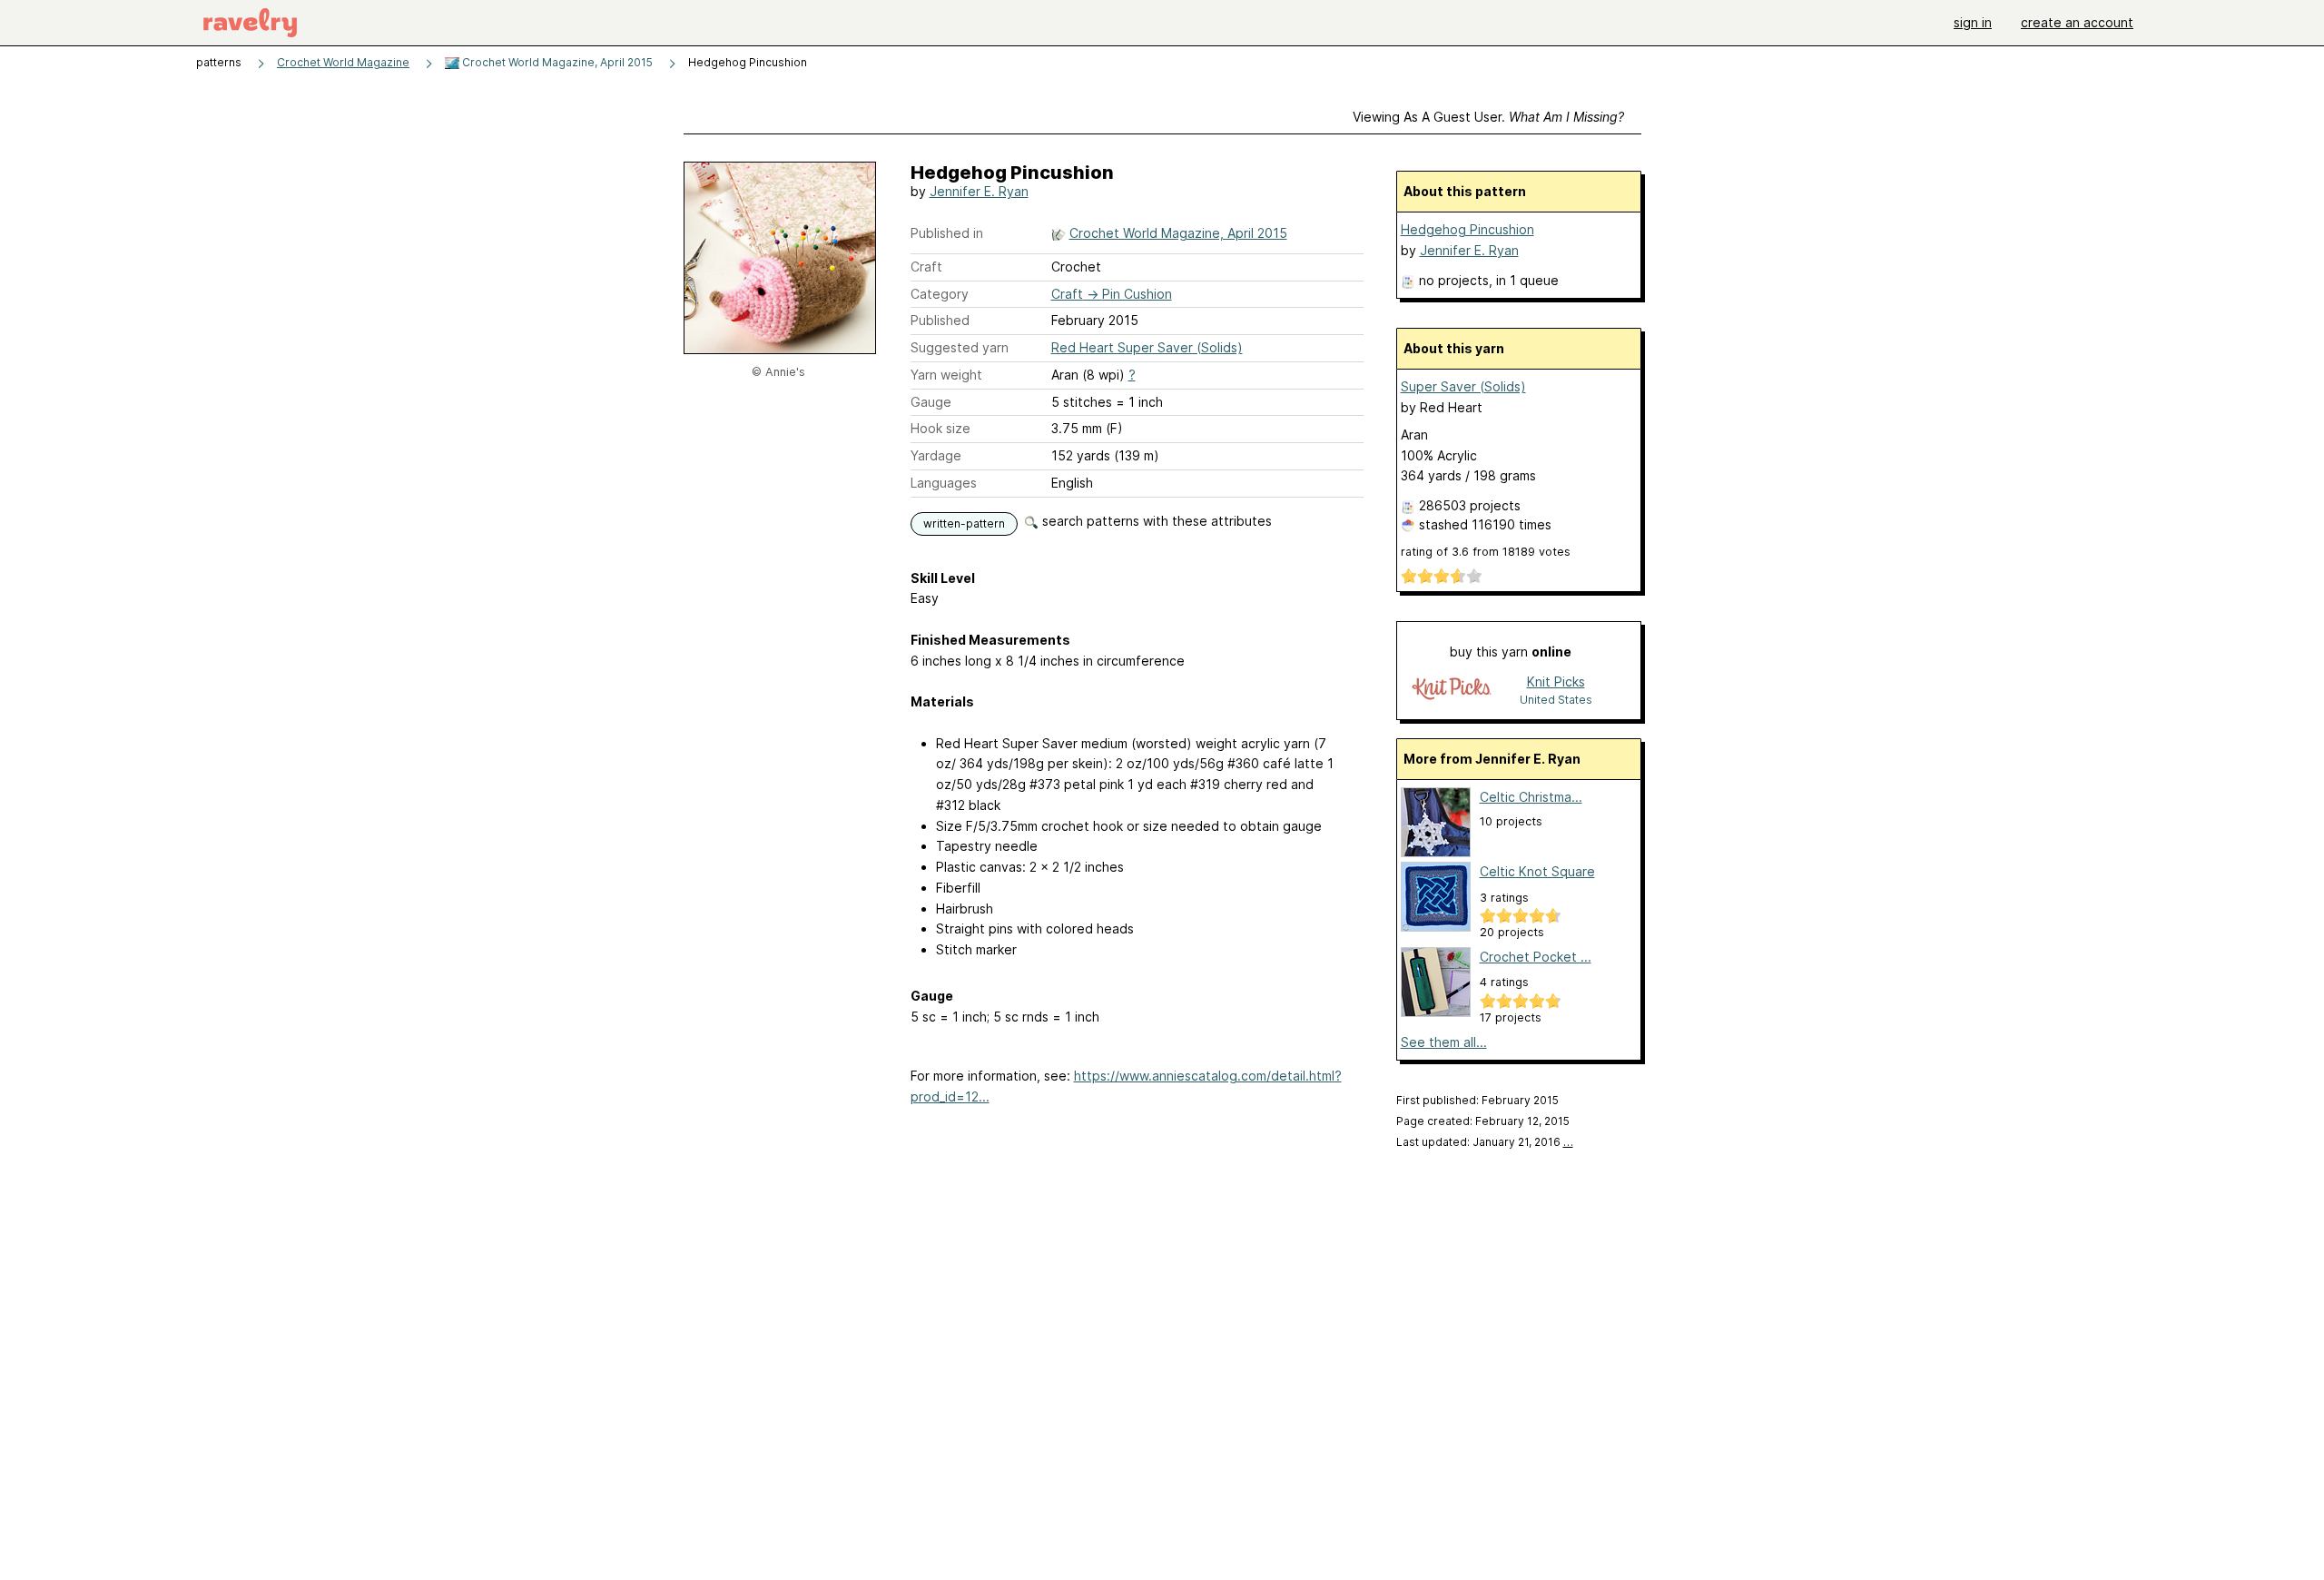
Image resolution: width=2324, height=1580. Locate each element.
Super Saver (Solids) (1463, 386)
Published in (947, 233)
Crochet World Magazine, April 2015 (556, 62)
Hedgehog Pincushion (1467, 229)
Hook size (940, 428)
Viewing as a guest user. (1488, 117)
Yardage (936, 455)
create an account (2077, 22)
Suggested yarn (960, 347)
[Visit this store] (1452, 690)
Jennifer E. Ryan (979, 191)
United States (1556, 700)
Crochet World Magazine (343, 62)
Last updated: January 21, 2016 (1485, 1142)
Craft (926, 267)
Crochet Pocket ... (1536, 957)
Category (940, 294)
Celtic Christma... (1531, 797)
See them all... (1444, 1042)
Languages (944, 483)
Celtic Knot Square (1537, 871)
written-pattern (964, 523)
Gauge (931, 402)
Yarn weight (946, 375)
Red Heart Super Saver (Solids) (1147, 347)
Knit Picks (1556, 681)
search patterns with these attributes (1155, 521)
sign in (1973, 22)
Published (940, 320)
